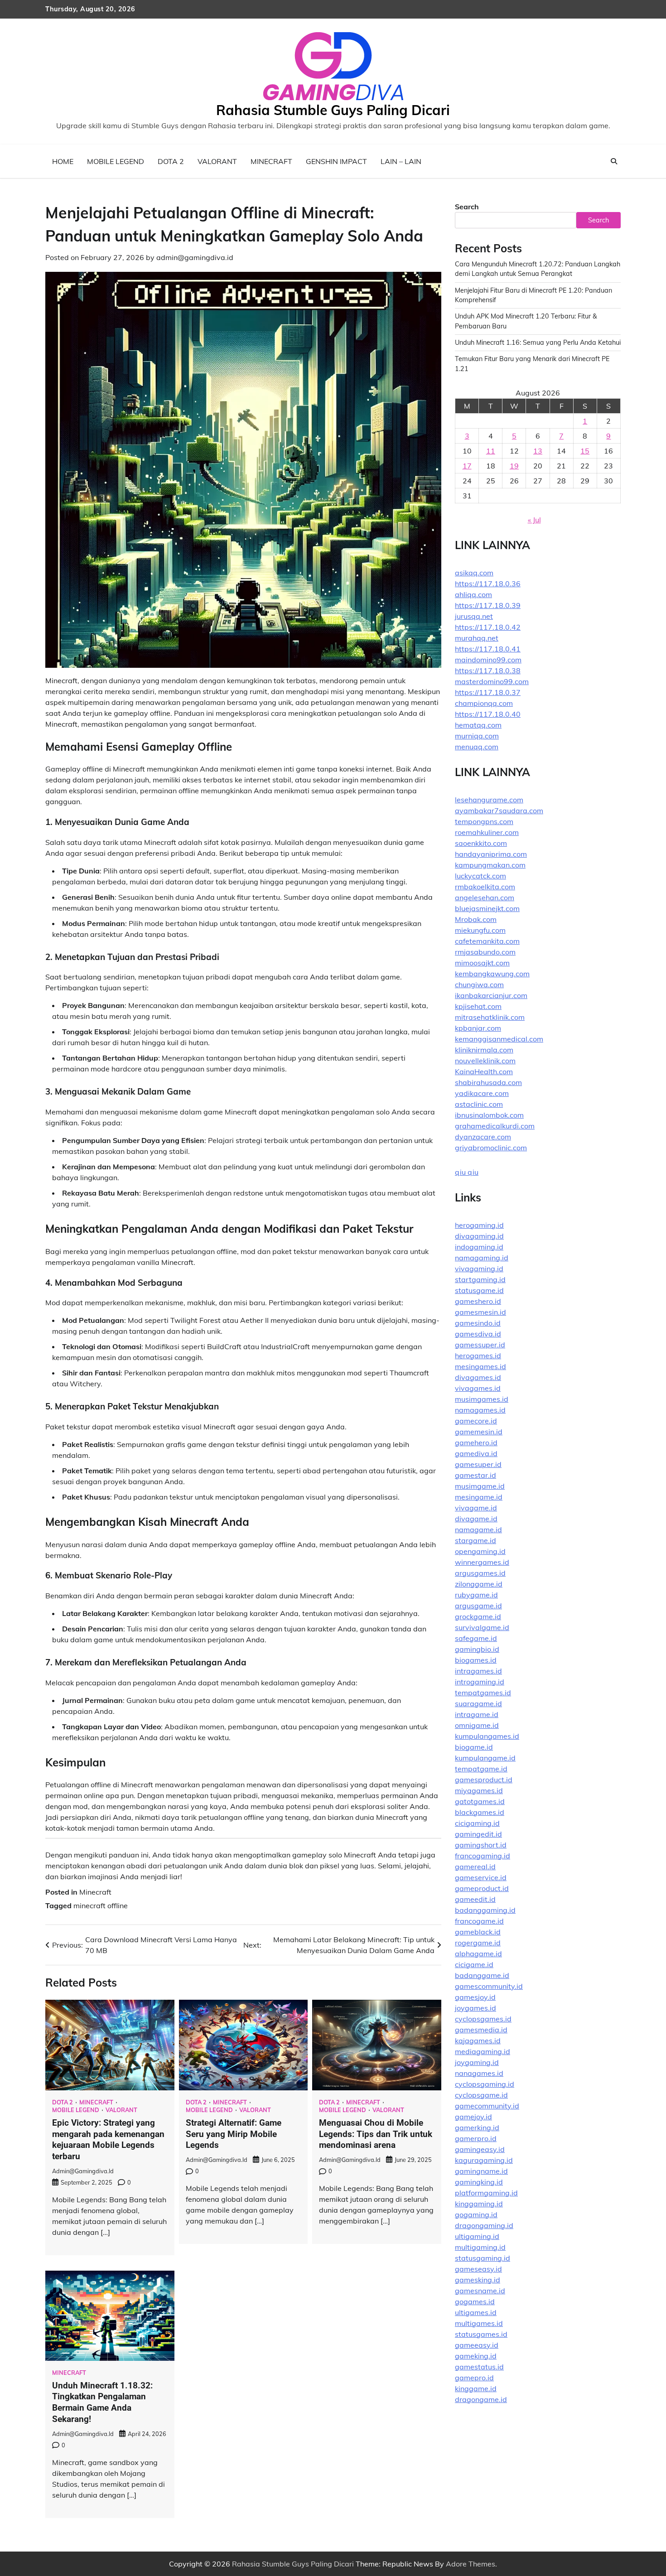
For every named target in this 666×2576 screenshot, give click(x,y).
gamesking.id (478, 2280)
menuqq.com (477, 747)
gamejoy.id (473, 2117)
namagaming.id (482, 1258)
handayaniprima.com (491, 854)
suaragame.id (478, 1703)
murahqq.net (477, 638)
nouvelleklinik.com (485, 1061)
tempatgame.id (481, 1769)
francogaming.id (483, 1856)
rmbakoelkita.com (485, 887)
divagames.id (478, 1377)
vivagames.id (478, 1388)
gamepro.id (474, 2378)
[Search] (614, 161)
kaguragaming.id (484, 2160)
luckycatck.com (480, 876)
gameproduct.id (482, 1888)
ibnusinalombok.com (489, 1115)
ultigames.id (476, 2312)
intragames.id (478, 1671)
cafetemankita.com (487, 941)
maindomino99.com (488, 660)
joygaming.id (477, 2062)
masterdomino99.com (492, 681)
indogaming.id (479, 1247)
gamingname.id (481, 2171)
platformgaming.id (486, 2193)
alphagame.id (478, 1954)
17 (467, 466)
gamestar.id (475, 1475)
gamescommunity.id (489, 1986)
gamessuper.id (480, 1345)
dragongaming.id (484, 2225)
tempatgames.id (483, 1693)
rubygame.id (476, 1595)
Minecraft (271, 161)
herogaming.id (479, 1225)
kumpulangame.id (485, 1758)
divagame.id (476, 1519)
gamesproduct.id (484, 1780)
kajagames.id (478, 2041)
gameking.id (476, 2356)
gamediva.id (476, 1453)
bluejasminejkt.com (487, 908)
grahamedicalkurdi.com (495, 1126)
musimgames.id (482, 1399)
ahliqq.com (473, 594)
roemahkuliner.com (487, 832)
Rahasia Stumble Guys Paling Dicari (333, 110)
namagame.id (478, 1529)
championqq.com (484, 703)
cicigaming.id (477, 1823)
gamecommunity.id (487, 2106)
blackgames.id (480, 1812)
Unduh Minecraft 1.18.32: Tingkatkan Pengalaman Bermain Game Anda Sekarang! (102, 2402)
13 (538, 451)
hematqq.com (478, 725)
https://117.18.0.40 (488, 714)
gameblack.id (478, 1932)
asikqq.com (474, 573)
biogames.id (476, 1660)
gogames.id (475, 2301)
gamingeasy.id (480, 2149)
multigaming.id (480, 2247)
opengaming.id (480, 1551)
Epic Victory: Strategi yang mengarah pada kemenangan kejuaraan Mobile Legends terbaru (108, 2139)
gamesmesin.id (480, 1312)
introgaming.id (480, 1682)
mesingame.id (479, 1497)
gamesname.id (480, 2291)
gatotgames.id (480, 1801)
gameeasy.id (477, 2345)
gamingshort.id (481, 1845)
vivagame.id (476, 1508)
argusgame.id (478, 1606)
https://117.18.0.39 (488, 605)
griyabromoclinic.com (491, 1148)
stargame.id (475, 1540)
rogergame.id (478, 1943)
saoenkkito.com (481, 843)
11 (491, 451)
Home (63, 161)
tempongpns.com (484, 821)
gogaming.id (476, 2214)
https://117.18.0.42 (488, 627)
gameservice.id (481, 1877)
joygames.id (475, 2008)
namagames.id (480, 1410)
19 (514, 466)
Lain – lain (401, 161)
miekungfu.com (480, 930)
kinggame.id (476, 2388)
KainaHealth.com (484, 1071)
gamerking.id (477, 2127)
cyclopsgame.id (481, 2095)
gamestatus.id (479, 2367)
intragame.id (477, 1714)
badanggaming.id (485, 1910)
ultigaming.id (477, 2236)
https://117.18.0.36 (488, 584)
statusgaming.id (483, 2258)
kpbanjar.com (478, 1028)
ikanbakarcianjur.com (491, 995)
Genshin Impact (336, 161)
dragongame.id (481, 2399)
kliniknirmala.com (484, 1050)
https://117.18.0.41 (488, 649)
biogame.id (474, 1747)
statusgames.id (481, 2334)
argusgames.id (480, 1573)
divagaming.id (479, 1236)
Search (467, 207)
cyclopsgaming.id (485, 2084)
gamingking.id (479, 2182)
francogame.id (479, 1921)
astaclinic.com (479, 1104)
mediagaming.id (483, 2051)
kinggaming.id (479, 2204)
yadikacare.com (482, 1093)
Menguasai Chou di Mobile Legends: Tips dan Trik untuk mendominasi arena (376, 2134)
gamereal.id (475, 1867)
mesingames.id (480, 1366)
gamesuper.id (478, 1464)
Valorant (217, 161)
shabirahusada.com (488, 1082)
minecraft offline (101, 1905)
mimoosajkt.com (482, 963)
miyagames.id (479, 1790)
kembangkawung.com (492, 974)
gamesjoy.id (475, 1997)
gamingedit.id (478, 1834)
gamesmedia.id (481, 2030)
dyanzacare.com (483, 1137)
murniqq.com (477, 736)
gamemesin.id (479, 1432)
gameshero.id (478, 1301)
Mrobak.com (476, 919)
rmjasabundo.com (485, 952)
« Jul (534, 520)
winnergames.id (482, 1562)
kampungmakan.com (490, 865)
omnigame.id (477, 1725)
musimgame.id (480, 1486)
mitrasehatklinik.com (490, 1017)
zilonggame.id (479, 1584)
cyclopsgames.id (483, 2019)
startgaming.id (480, 1279)
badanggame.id (482, 1975)
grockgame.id (478, 1616)
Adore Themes (471, 2564)
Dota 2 (171, 161)
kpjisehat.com (478, 1006)
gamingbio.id (477, 1649)
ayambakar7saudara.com (499, 810)
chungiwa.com (479, 984)
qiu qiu (467, 1172)
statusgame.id (479, 1290)
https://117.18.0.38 (488, 671)
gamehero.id (476, 1442)
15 (585, 451)
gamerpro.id (476, 2138)
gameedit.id (475, 1899)
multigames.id (479, 2323)
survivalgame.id (482, 1627)
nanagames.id (479, 2073)
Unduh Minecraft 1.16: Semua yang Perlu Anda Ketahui (538, 343)
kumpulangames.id (487, 1736)
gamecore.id (476, 1421)
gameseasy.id (478, 2269)
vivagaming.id (479, 1269)
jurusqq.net (474, 616)
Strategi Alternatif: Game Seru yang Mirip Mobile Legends (234, 2134)
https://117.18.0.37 (488, 692)
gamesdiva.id (478, 1334)
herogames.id (478, 1356)
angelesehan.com (485, 897)
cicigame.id (474, 1964)
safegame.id (476, 1638)
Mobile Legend (116, 161)
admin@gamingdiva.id (195, 257)
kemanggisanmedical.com (499, 1039)
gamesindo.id (478, 1323)
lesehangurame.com (489, 800)
